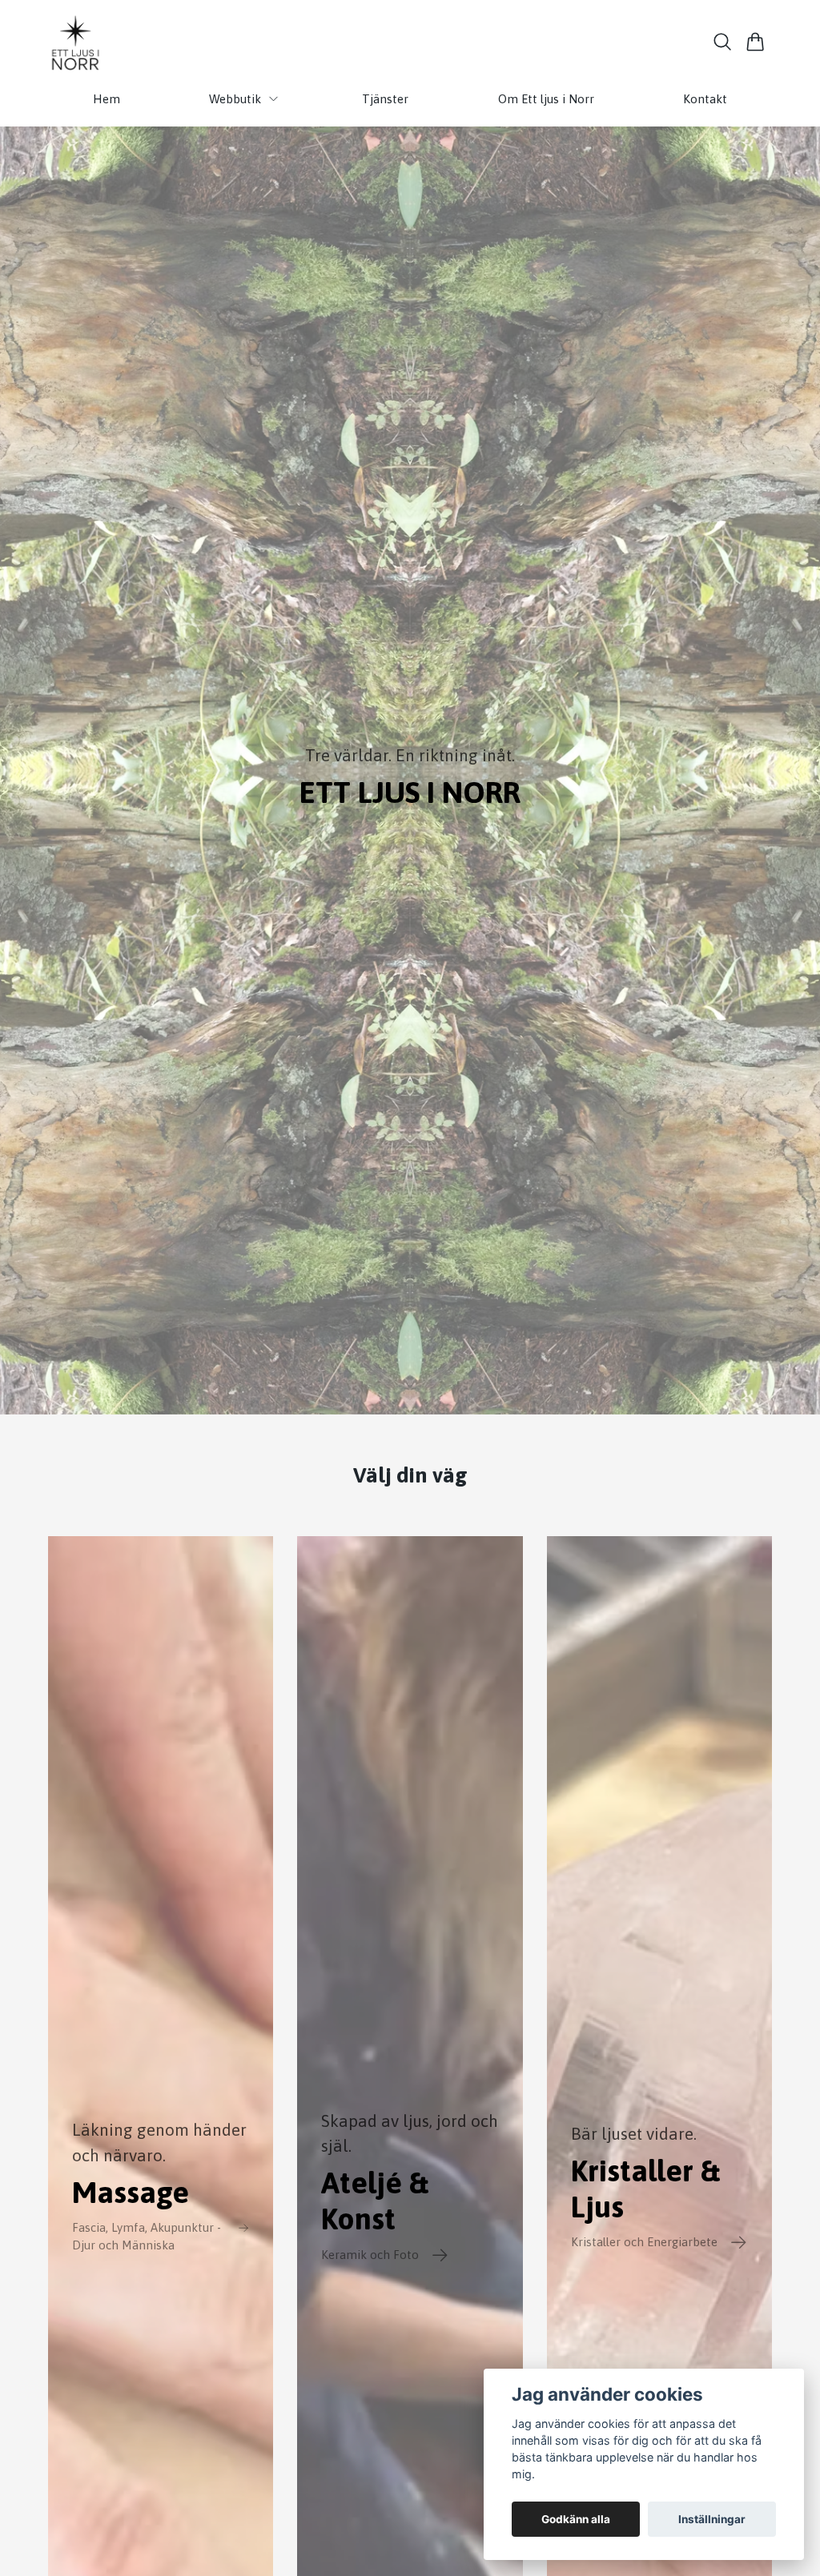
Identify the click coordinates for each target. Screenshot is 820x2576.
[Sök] (723, 42)
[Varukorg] (756, 42)
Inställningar (712, 2519)
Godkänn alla (576, 2519)
